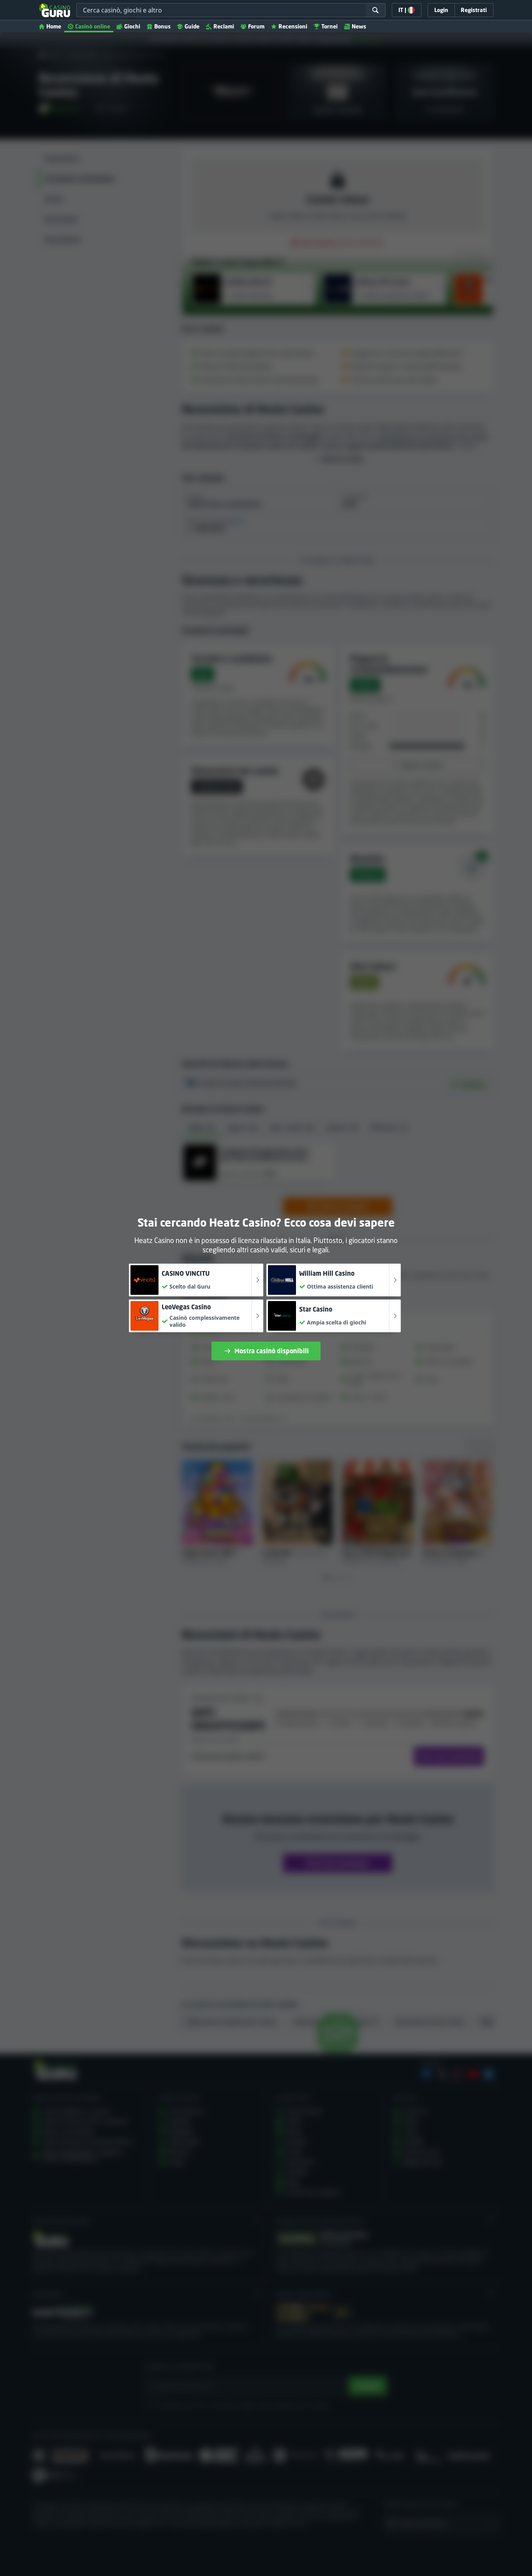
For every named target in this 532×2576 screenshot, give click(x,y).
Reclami (224, 26)
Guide (192, 26)
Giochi (132, 26)
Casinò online (93, 26)
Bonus (162, 26)
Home (54, 26)
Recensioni (293, 26)
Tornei (329, 26)
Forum (256, 26)
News (359, 26)
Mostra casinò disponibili (272, 1351)
